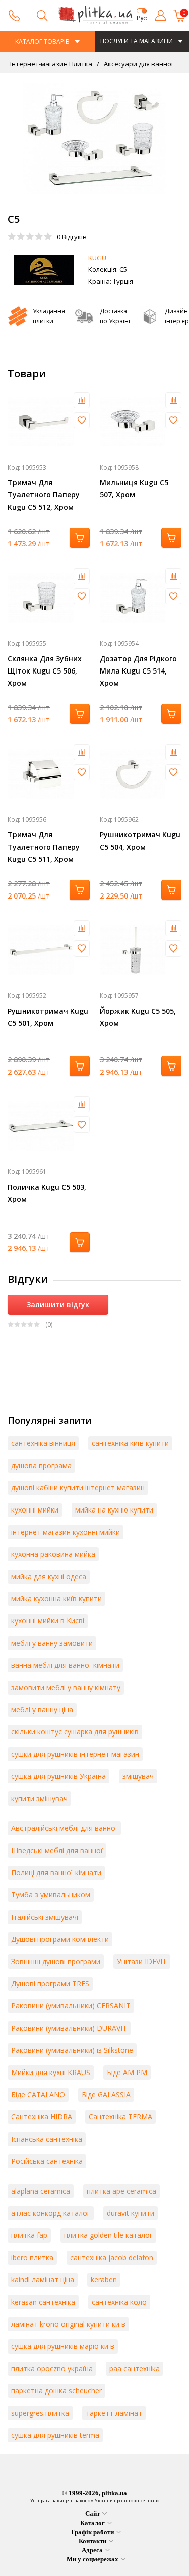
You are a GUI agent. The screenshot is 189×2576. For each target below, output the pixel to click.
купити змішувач (39, 1798)
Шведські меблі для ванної (57, 1850)
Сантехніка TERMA (120, 2117)
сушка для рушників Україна (58, 1776)
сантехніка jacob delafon (112, 2257)
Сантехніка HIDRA (42, 2117)
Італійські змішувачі (45, 1917)
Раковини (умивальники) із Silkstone (72, 2050)
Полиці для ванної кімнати (56, 1872)
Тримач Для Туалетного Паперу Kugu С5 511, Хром (44, 847)
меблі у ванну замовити (52, 1643)
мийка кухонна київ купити (56, 1599)
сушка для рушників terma (55, 2435)
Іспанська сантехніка (47, 2139)
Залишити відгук (58, 1304)
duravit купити (131, 2213)
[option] (94, 139)
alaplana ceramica (41, 2191)
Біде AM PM (127, 2072)
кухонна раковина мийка (53, 1554)
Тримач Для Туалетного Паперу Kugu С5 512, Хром (44, 495)
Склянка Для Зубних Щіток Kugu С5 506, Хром (45, 671)
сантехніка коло (119, 2302)
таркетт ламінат (114, 2413)
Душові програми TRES (50, 1983)
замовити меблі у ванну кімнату (66, 1687)
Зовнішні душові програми (56, 1961)
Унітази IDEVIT (142, 1961)
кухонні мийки (35, 1510)
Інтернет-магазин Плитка (51, 64)
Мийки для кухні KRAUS (51, 2072)
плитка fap (29, 2235)
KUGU (97, 258)
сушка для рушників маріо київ (63, 2346)
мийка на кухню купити (114, 1510)
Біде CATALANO (38, 2094)
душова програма (41, 1465)
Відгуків (72, 237)
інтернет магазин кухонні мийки (66, 1532)
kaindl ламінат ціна (43, 2280)
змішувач (138, 1776)
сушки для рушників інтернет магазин (75, 1754)
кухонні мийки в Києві (48, 1621)
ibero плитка (32, 2257)
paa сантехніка (135, 2368)
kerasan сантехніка (43, 2302)
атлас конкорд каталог (51, 2213)
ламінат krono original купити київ (68, 2324)
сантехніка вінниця (43, 1443)
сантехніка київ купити (130, 1443)
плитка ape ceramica (121, 2191)
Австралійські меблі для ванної (64, 1828)
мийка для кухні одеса (49, 1576)
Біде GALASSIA (106, 2094)
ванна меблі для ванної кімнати (65, 1665)
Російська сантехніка (47, 2161)
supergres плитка (40, 2413)
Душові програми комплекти (60, 1939)
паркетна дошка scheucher (56, 2391)
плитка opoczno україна (52, 2368)
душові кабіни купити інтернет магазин (78, 1488)
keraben (104, 2280)
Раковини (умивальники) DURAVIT (69, 2028)
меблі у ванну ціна (42, 1710)
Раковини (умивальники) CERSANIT (71, 2006)
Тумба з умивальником (51, 1895)
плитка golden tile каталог (108, 2235)
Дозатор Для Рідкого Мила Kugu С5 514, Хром (138, 671)
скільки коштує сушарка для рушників (75, 1732)
